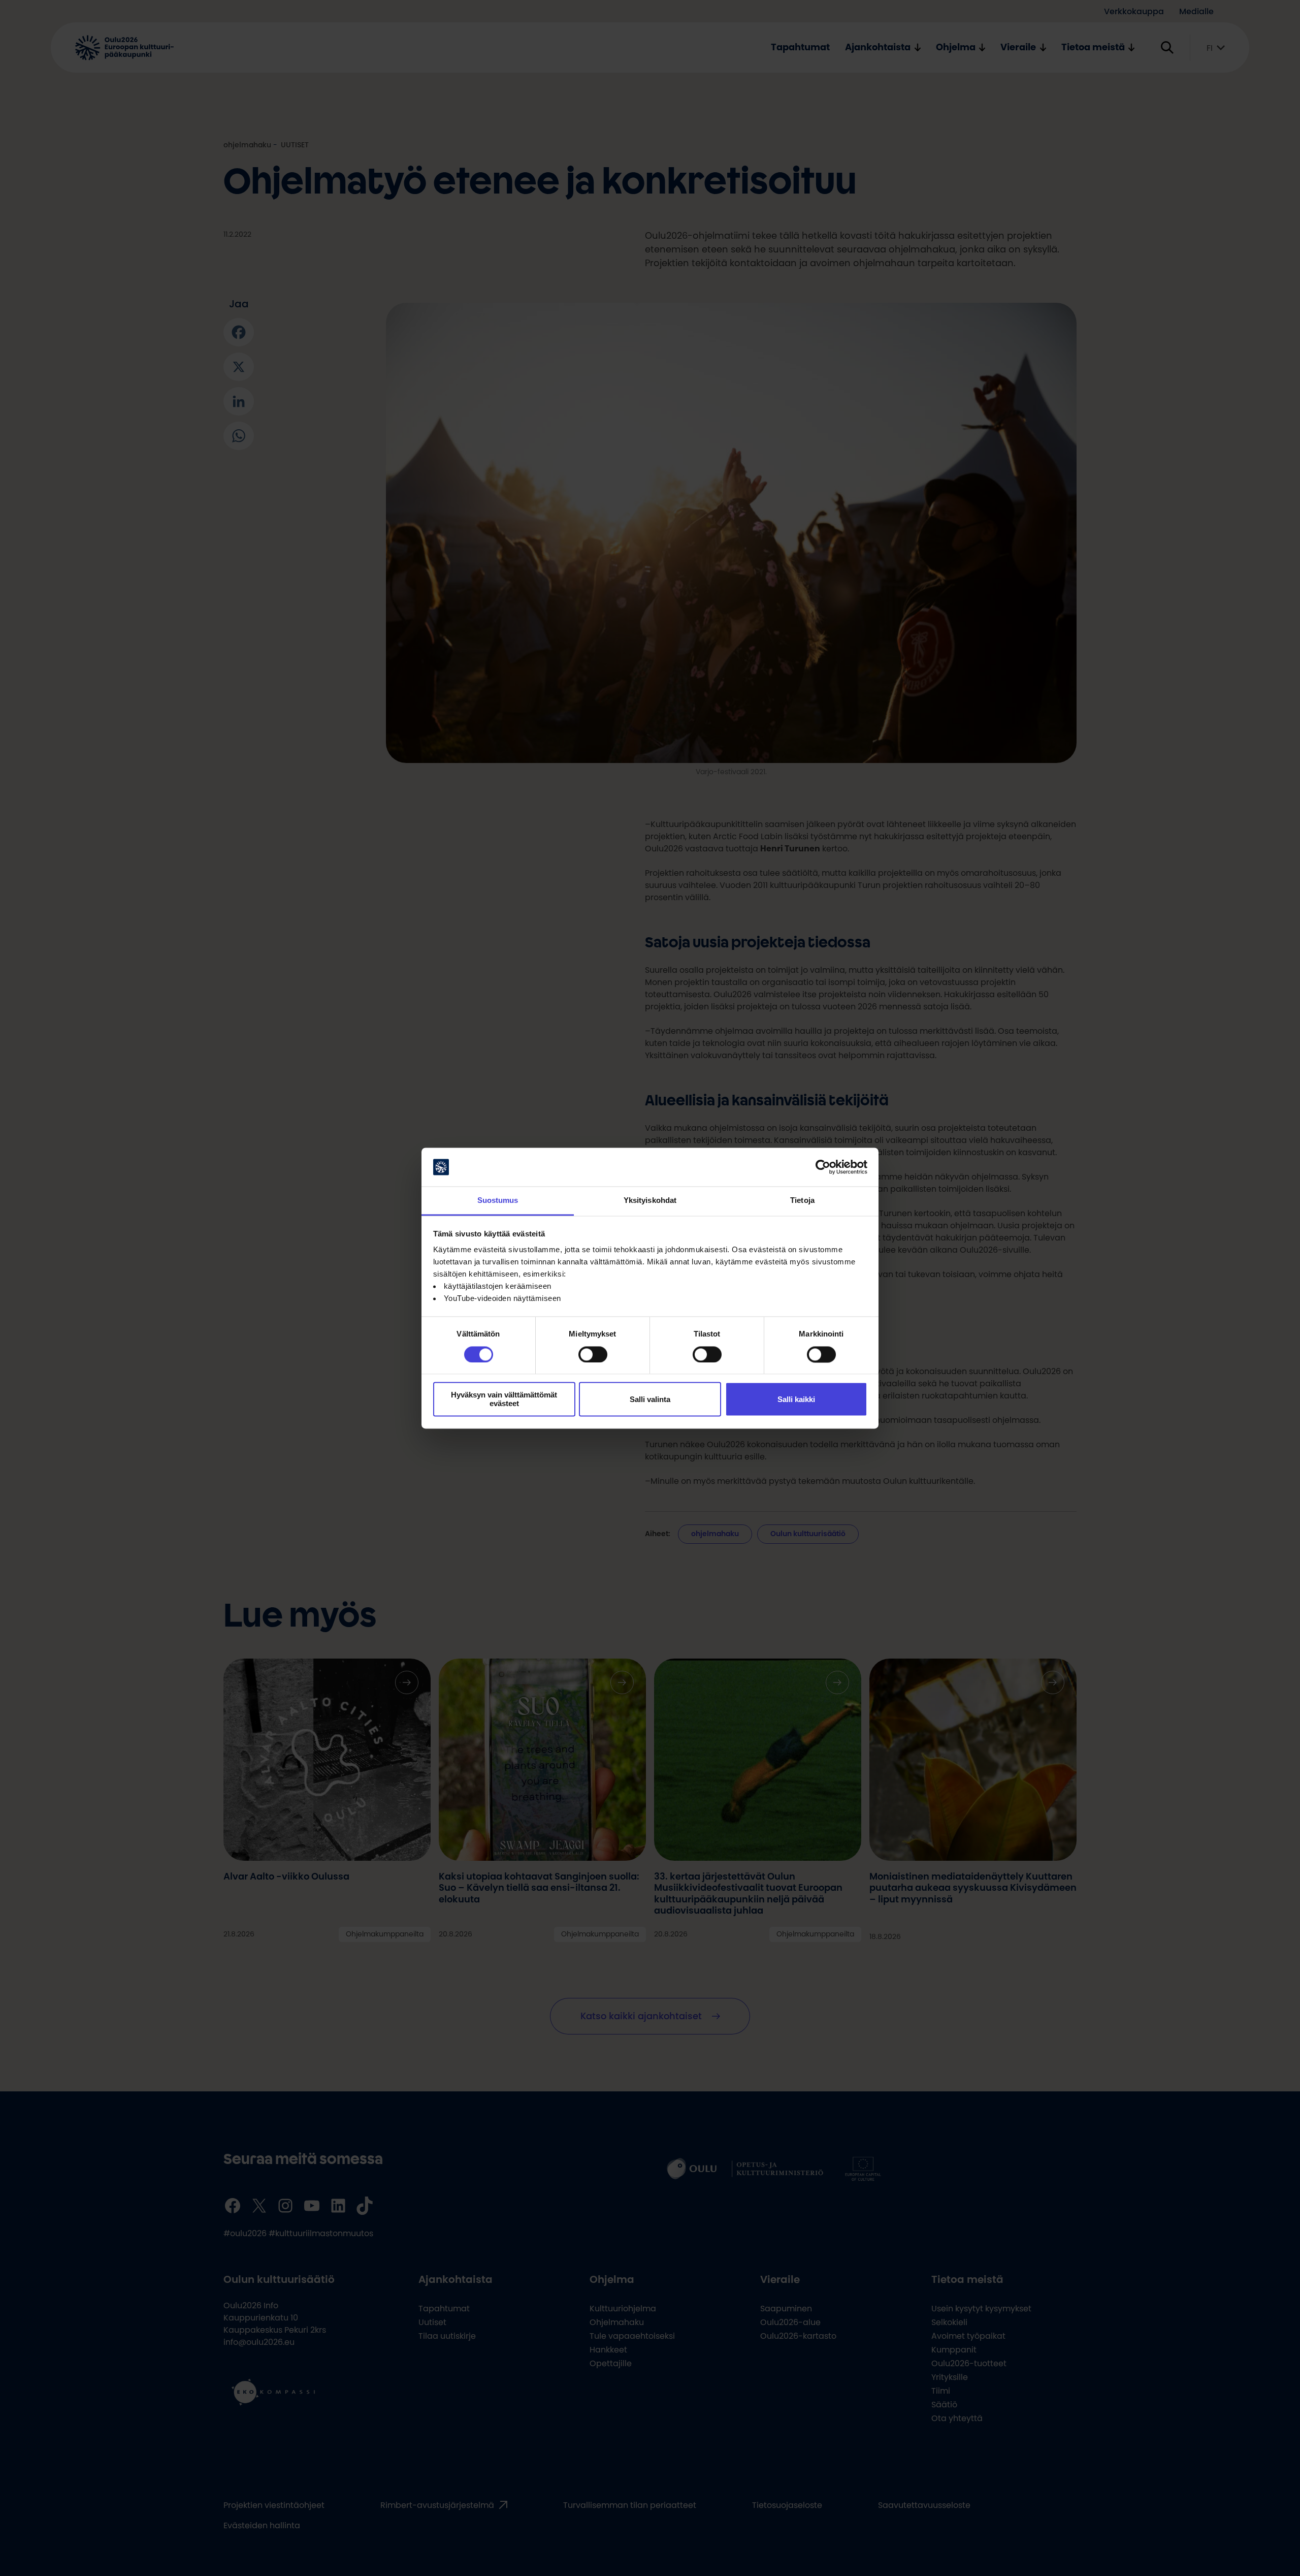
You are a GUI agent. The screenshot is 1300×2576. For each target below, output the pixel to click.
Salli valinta (650, 1399)
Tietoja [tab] (802, 1201)
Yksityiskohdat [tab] (650, 1201)
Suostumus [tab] (498, 1201)
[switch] (593, 1354)
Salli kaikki (796, 1399)
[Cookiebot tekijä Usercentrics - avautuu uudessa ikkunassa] (823, 1167)
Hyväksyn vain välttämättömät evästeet (504, 1400)
